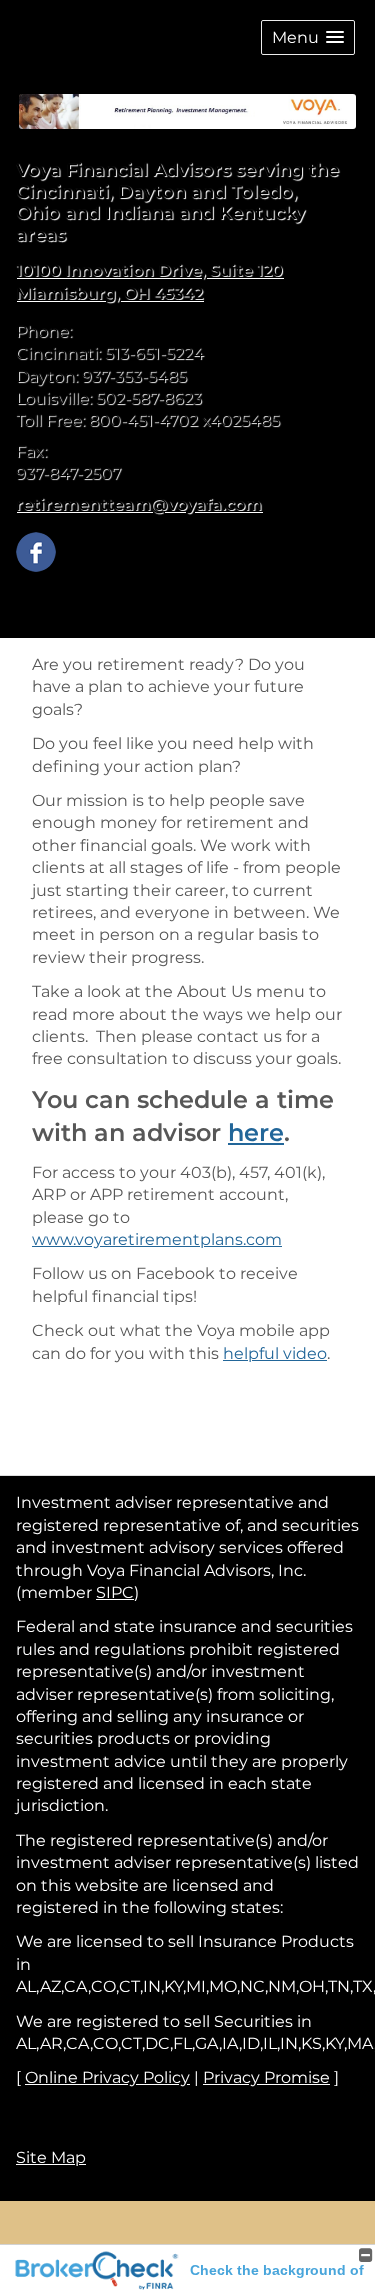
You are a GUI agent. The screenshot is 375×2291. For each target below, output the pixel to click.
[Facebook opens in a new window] (36, 550)
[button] (308, 37)
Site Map (51, 2157)
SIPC (115, 1592)
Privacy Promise (266, 2077)
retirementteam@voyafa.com (139, 504)
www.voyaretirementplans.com (157, 1239)
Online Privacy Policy (107, 2077)
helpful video (275, 1353)
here (256, 1132)
